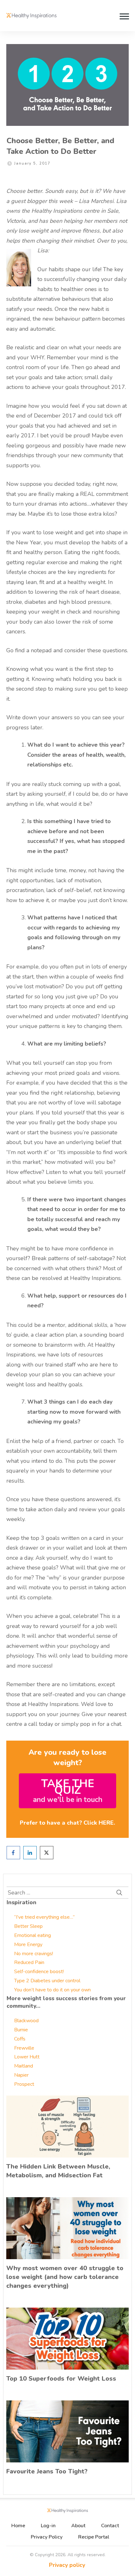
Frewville (24, 2048)
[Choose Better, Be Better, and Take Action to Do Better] (67, 85)
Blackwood (26, 2021)
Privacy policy (67, 2565)
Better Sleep (28, 1926)
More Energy (28, 1945)
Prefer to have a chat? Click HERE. (67, 1823)
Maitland (24, 2066)
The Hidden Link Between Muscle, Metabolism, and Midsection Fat (58, 2171)
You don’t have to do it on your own (52, 1990)
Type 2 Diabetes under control (47, 1981)
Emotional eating (32, 1935)
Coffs (20, 2039)
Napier (21, 2075)
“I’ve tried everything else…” (44, 1917)
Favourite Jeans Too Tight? (47, 2471)
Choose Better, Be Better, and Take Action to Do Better (60, 146)
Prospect (24, 2084)
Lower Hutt (27, 2057)
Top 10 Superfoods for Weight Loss (61, 2379)
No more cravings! (34, 1954)
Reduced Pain (29, 1962)
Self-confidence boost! (39, 1972)
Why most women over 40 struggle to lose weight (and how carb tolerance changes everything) (65, 2277)
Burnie (21, 2030)
